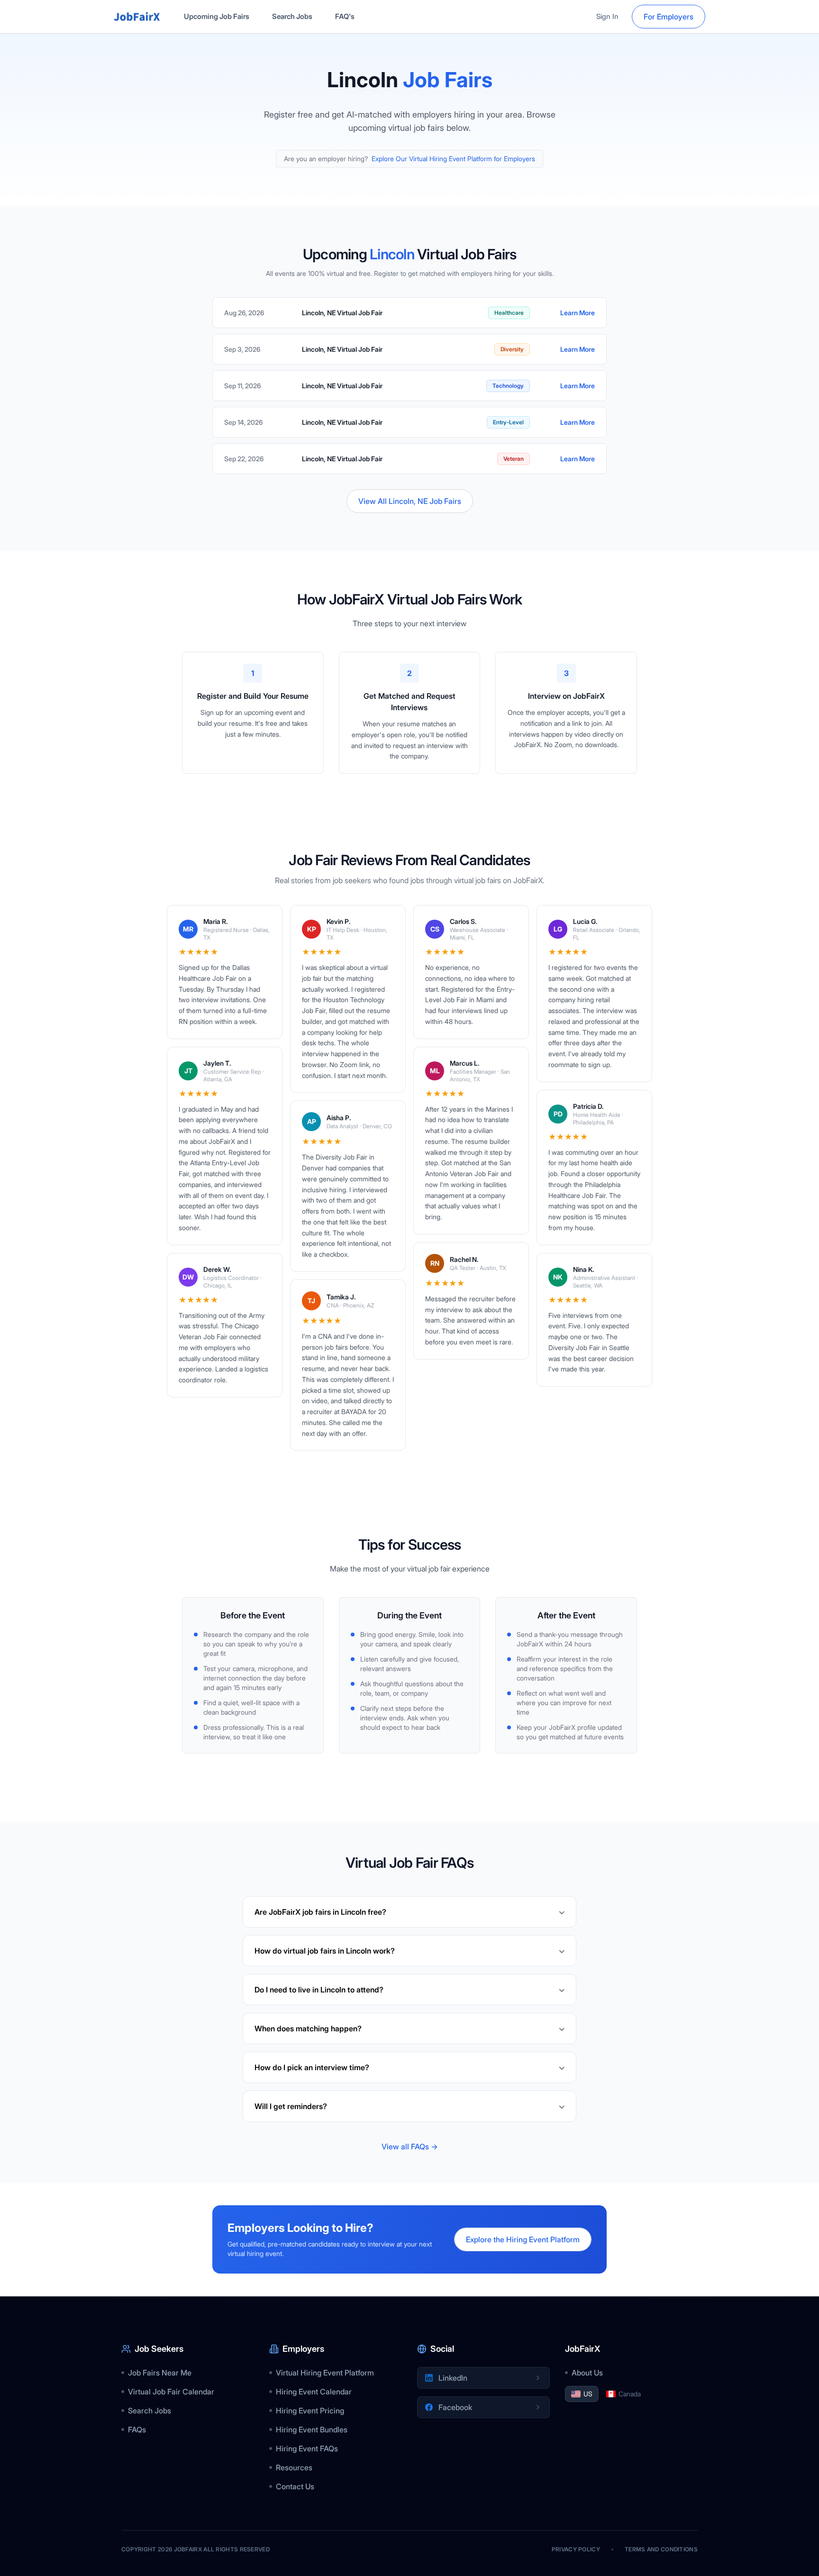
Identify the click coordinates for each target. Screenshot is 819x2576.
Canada (630, 2394)
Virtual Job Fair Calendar (171, 2392)
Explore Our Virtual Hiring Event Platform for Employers (453, 159)
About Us (587, 2373)
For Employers (669, 17)
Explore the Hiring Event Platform (523, 2239)
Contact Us (295, 2486)
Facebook (455, 2407)
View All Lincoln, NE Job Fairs (410, 501)
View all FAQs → (410, 2147)
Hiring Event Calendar (314, 2392)
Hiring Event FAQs (307, 2448)
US (588, 2394)
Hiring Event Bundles (312, 2430)
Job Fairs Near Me (160, 2373)
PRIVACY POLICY (576, 2549)
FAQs (137, 2430)
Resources (294, 2467)
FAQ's (345, 16)
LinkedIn (453, 2378)
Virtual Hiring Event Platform (325, 2373)
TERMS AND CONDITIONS (661, 2549)
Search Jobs (292, 16)
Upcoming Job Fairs (217, 16)
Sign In (607, 16)
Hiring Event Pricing (310, 2411)
